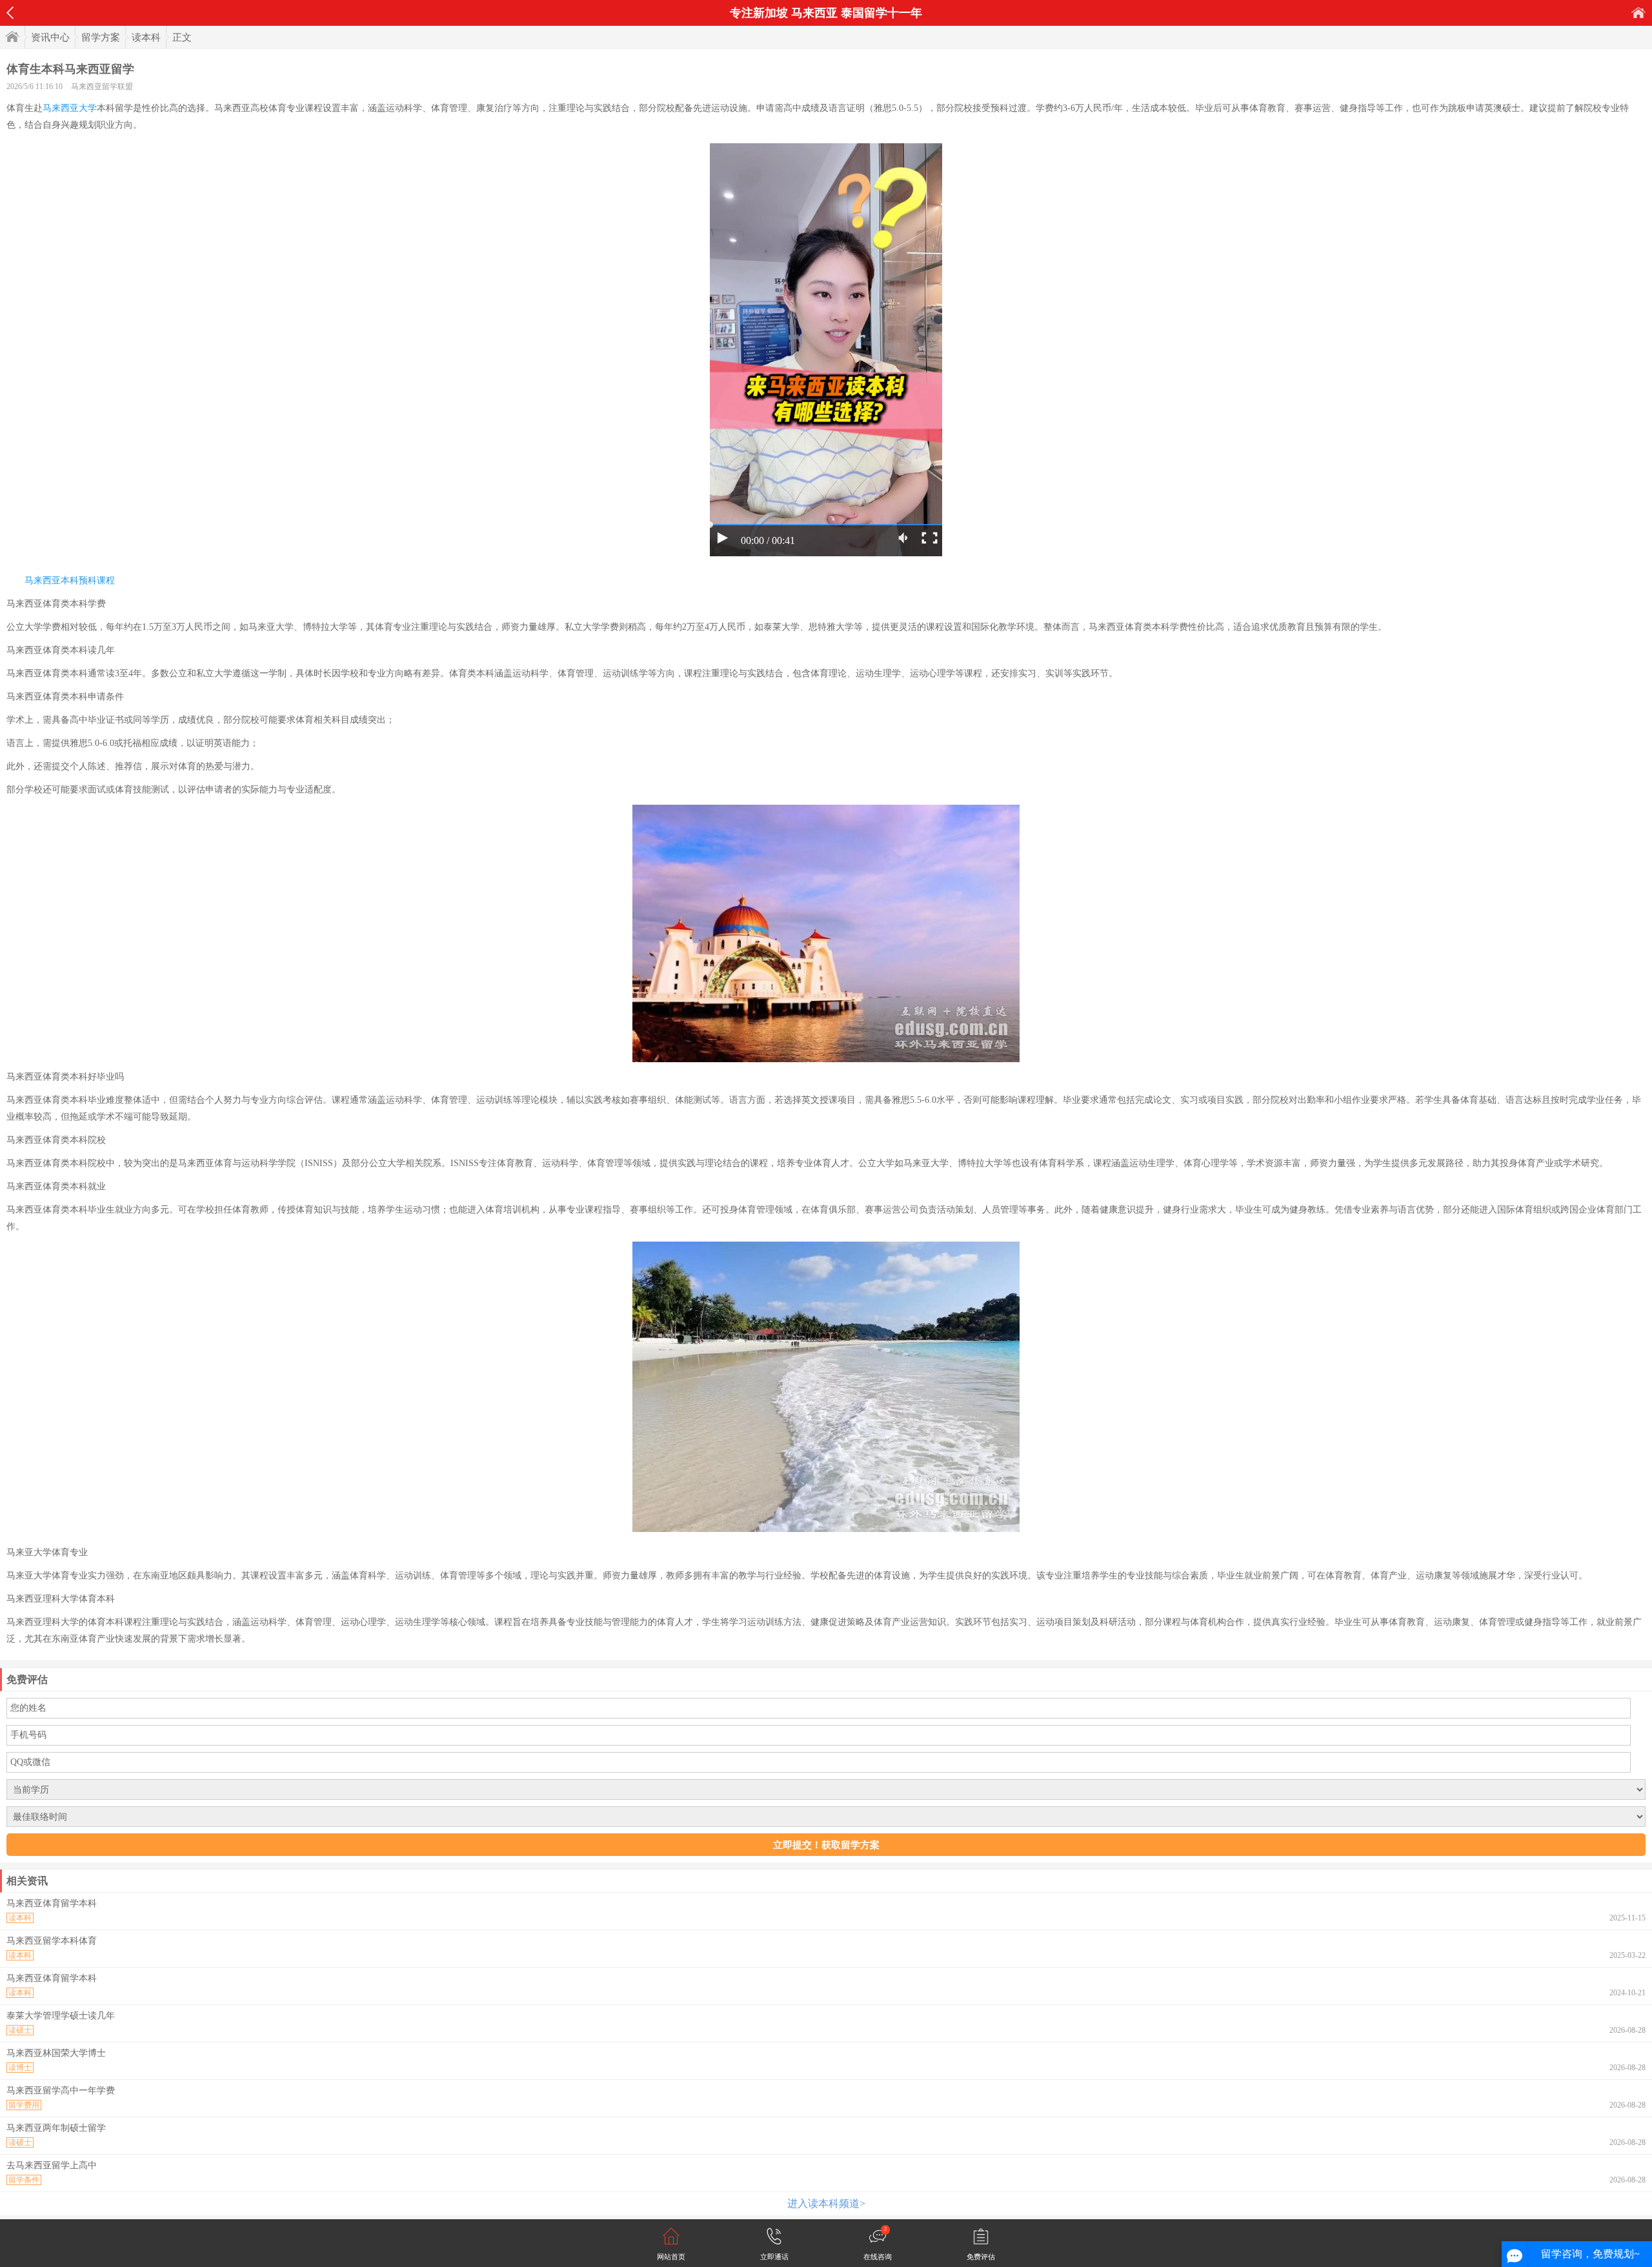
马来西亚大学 (70, 108)
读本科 (146, 37)
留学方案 (101, 37)
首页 (1638, 13)
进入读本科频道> (826, 2203)
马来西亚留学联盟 (102, 86)
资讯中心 (50, 37)
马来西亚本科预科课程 (70, 580)
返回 (10, 13)
